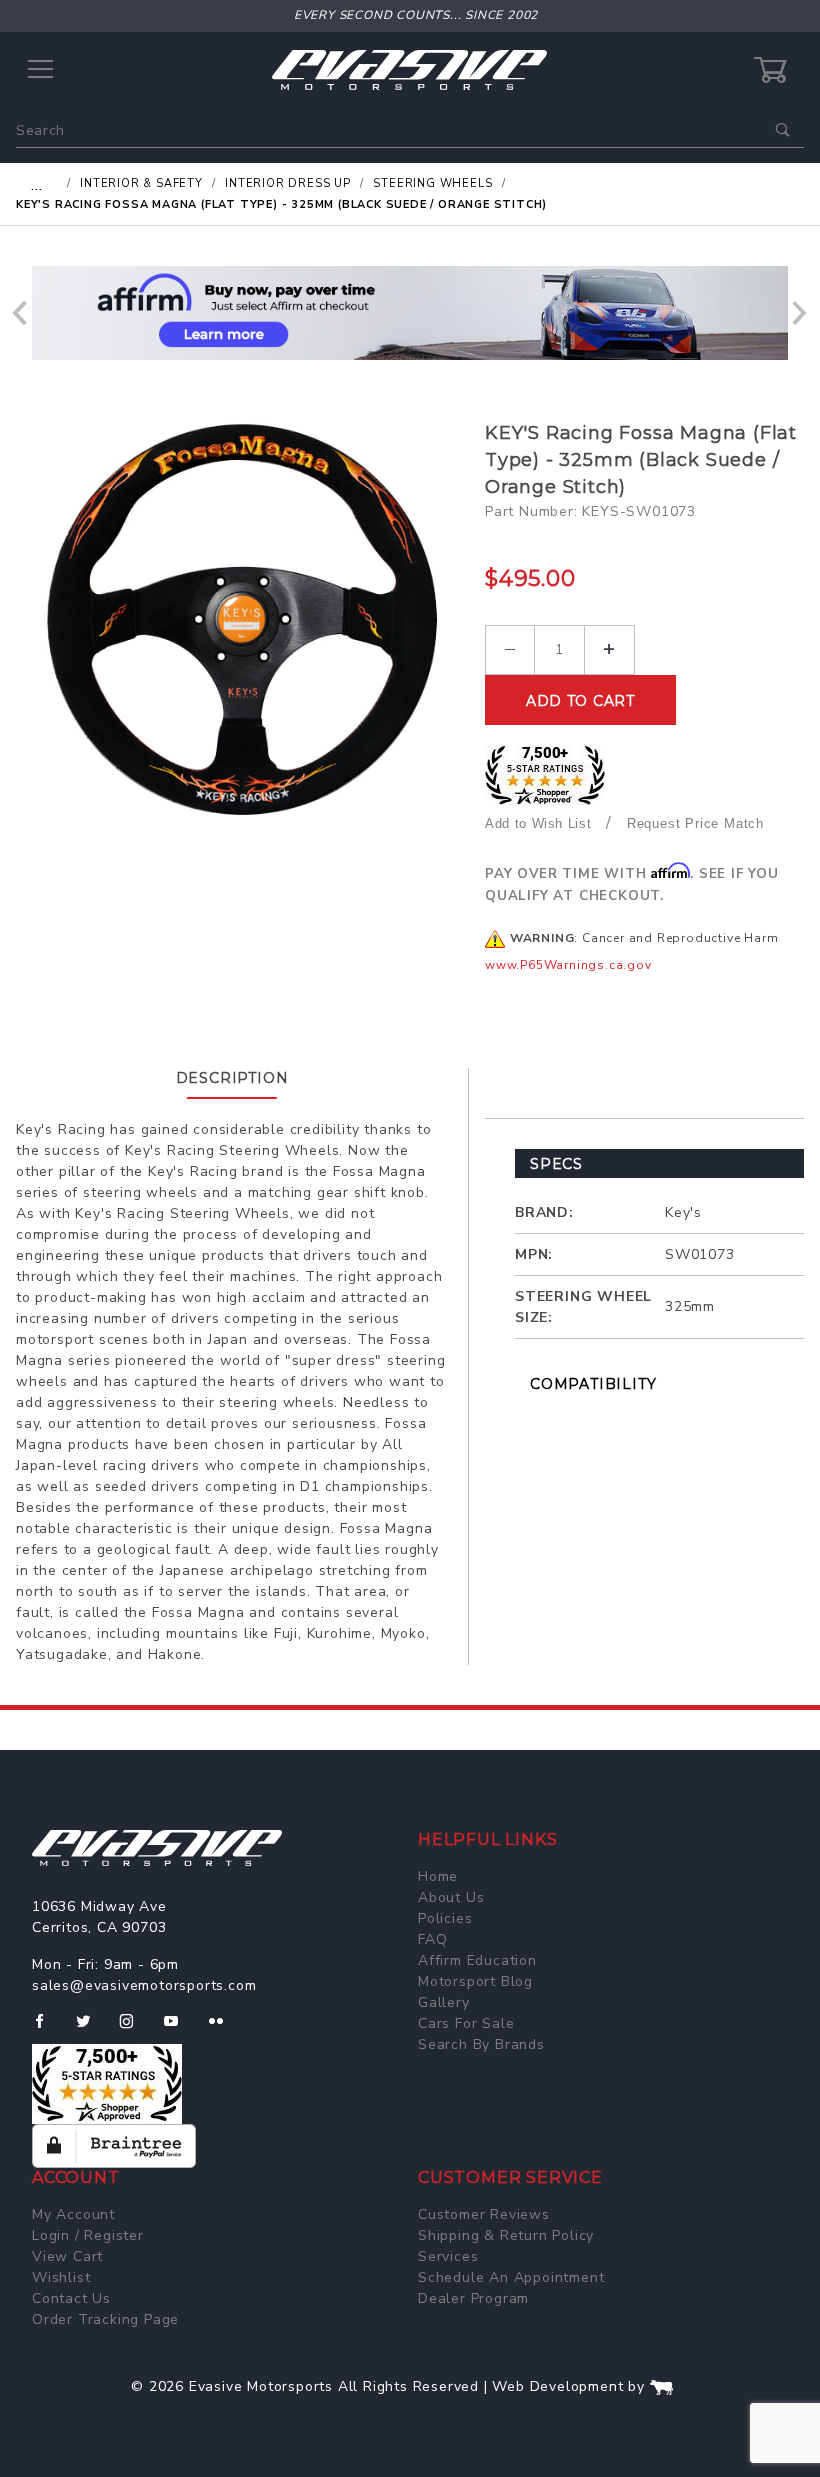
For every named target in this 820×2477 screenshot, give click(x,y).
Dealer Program (473, 2298)
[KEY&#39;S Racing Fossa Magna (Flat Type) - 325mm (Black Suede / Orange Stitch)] (243, 620)
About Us (451, 1897)
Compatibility (593, 1384)
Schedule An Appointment (511, 2277)
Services (448, 2256)
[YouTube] (180, 2029)
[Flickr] (224, 2029)
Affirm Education (477, 1960)
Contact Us (71, 2298)
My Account (73, 2214)
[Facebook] (47, 2029)
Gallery (444, 2002)
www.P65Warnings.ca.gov (568, 965)
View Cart (67, 2256)
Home (438, 1876)
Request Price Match (695, 823)
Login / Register (88, 2235)
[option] (410, 313)
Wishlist (61, 2277)
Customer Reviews (484, 2214)
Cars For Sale (466, 2023)
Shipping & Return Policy (506, 2235)
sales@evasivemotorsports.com (144, 1985)
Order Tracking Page (105, 2319)
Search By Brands (481, 2044)
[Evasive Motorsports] (409, 69)
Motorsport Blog (475, 1981)
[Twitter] (91, 2029)
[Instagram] (135, 2029)
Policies (445, 1918)
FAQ (432, 1939)
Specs (556, 1164)
